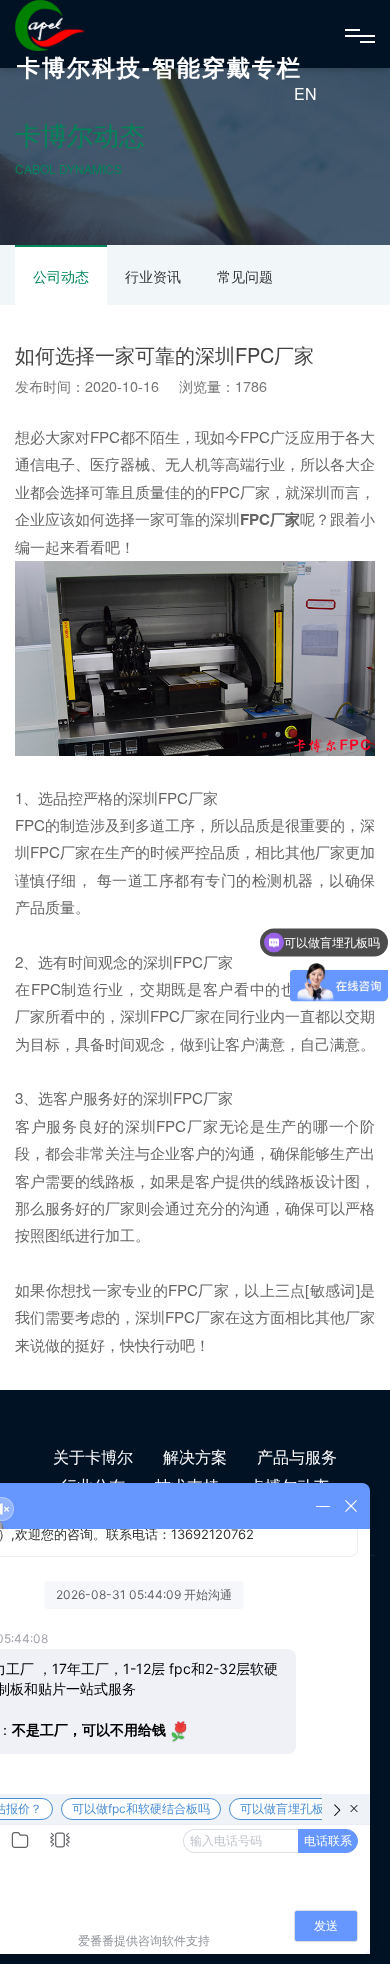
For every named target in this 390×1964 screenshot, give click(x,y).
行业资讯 (153, 276)
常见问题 (245, 276)
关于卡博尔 (93, 1456)
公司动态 (61, 276)
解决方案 (195, 1456)
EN (305, 93)
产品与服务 (297, 1456)
